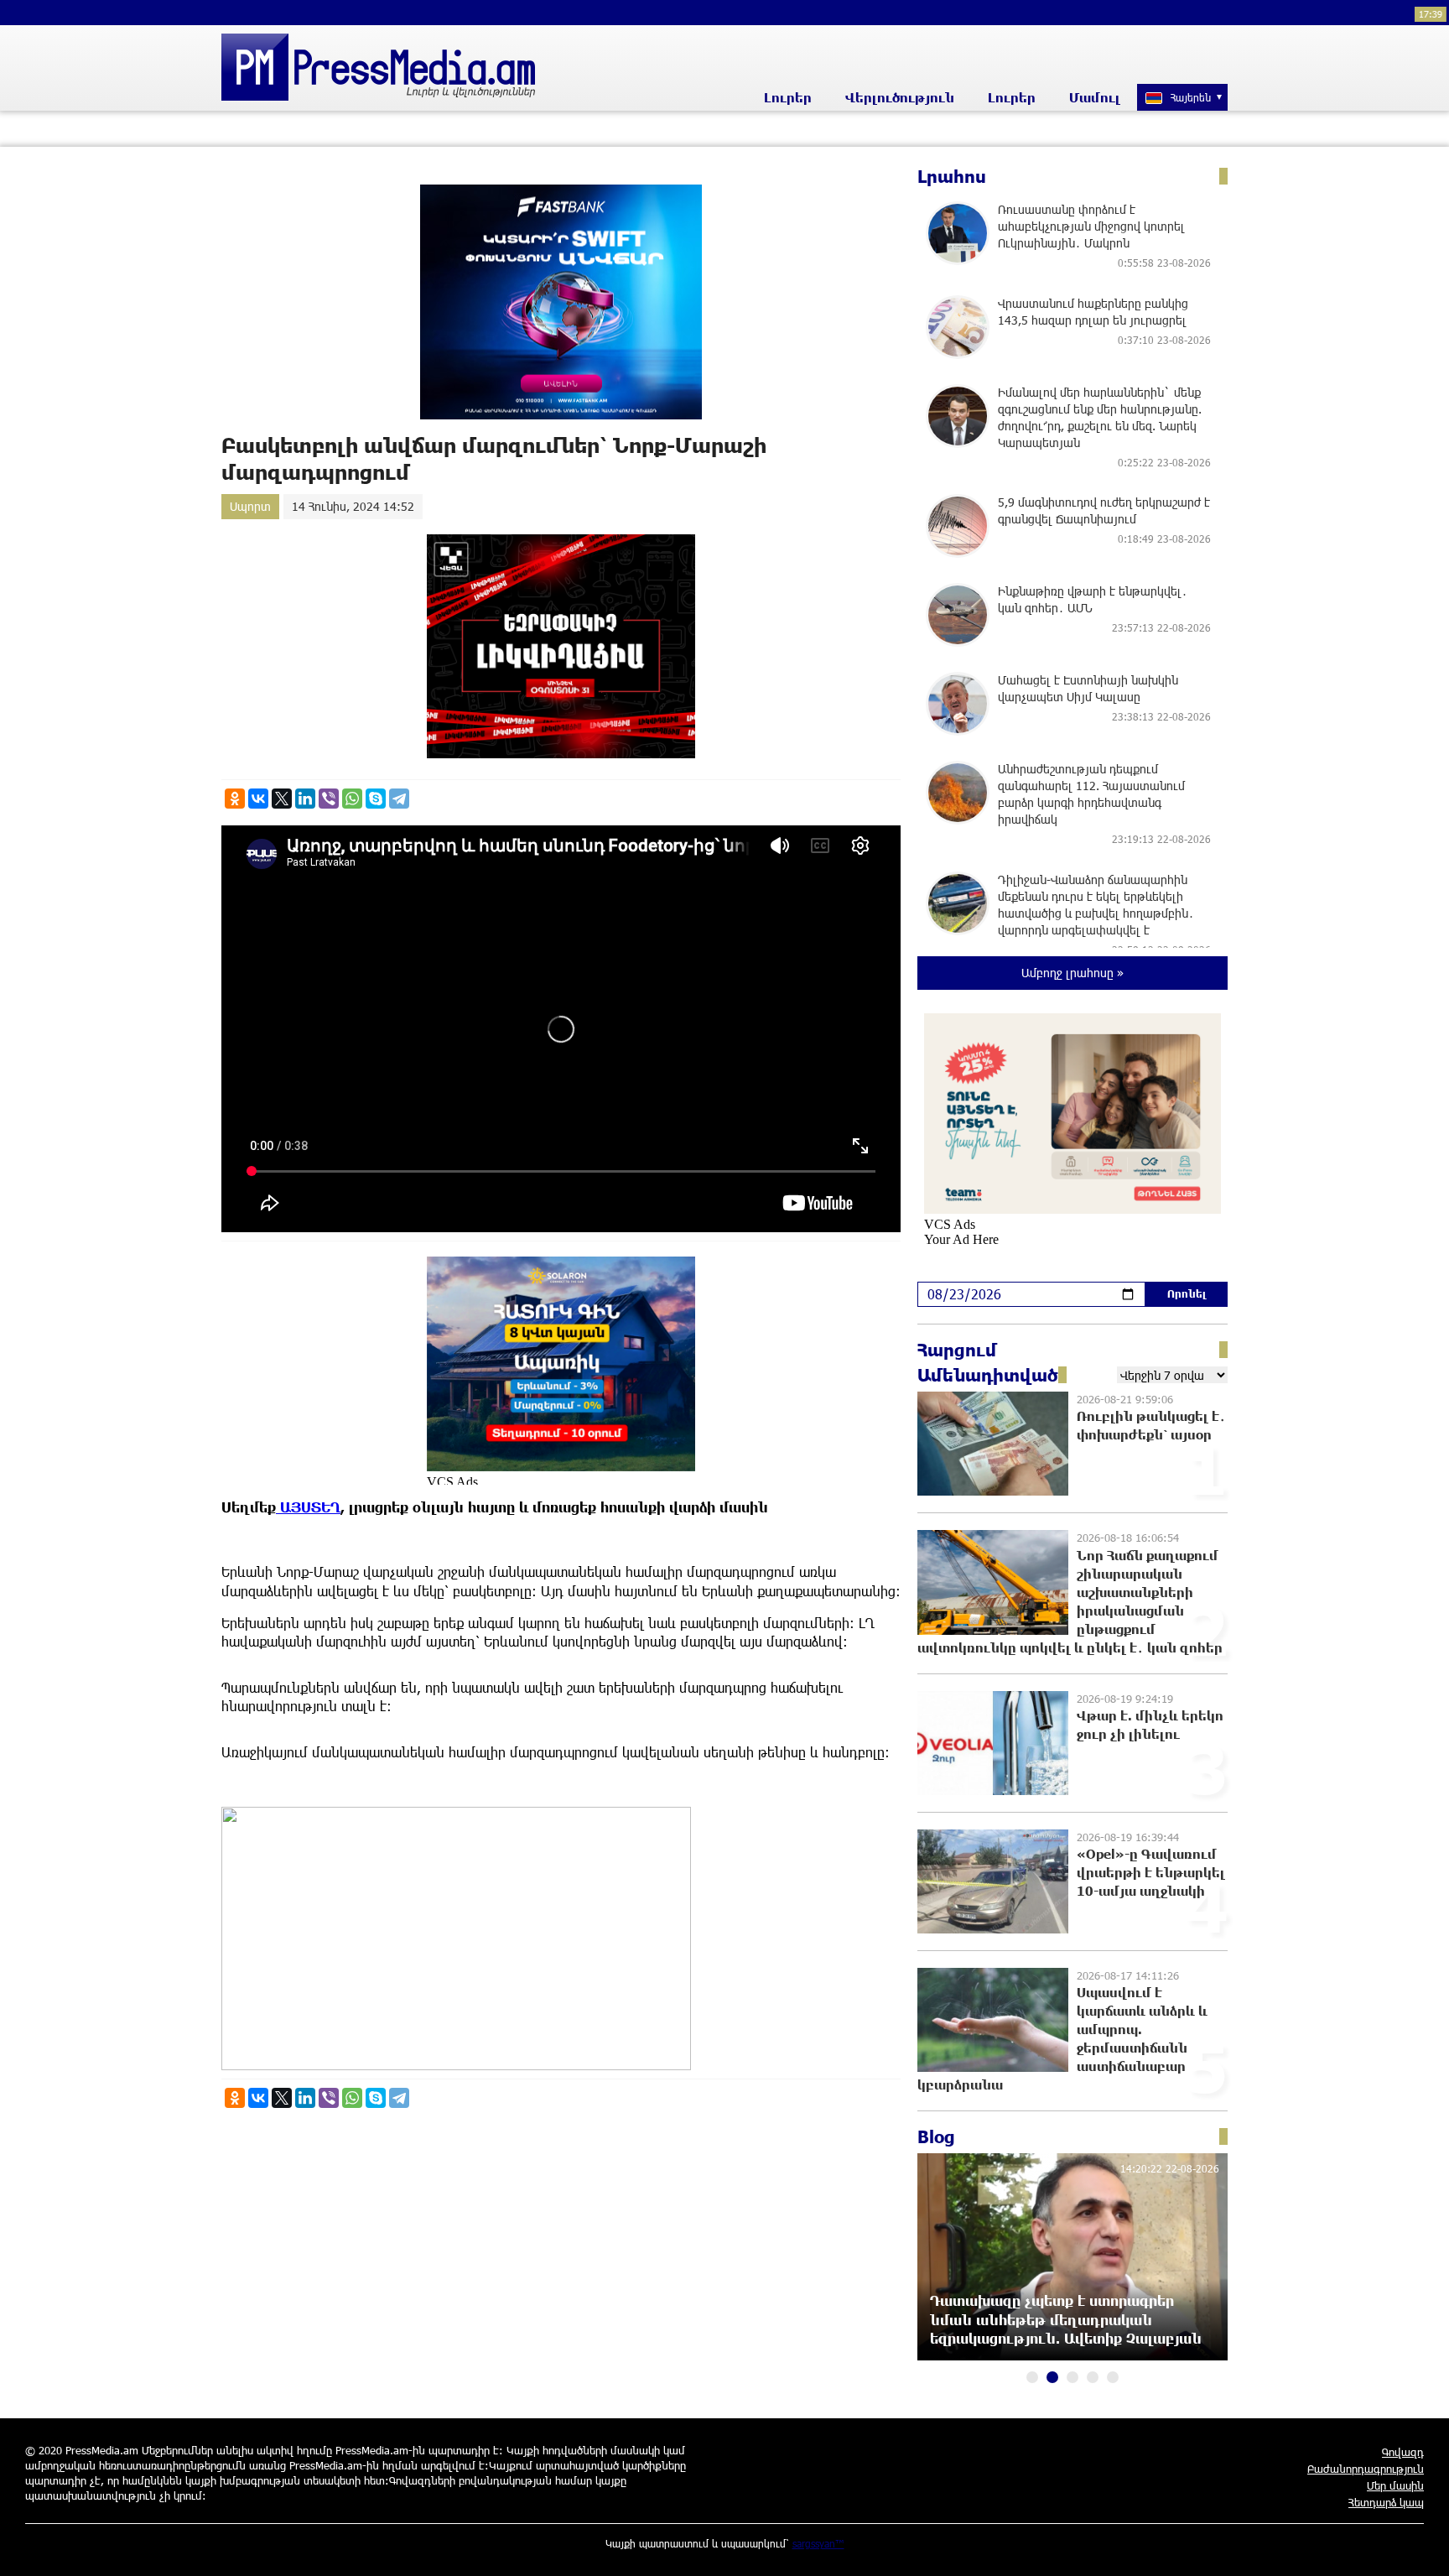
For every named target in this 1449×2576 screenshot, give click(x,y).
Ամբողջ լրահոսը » (1072, 973)
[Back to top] (1420, 2547)
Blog (936, 2136)
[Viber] (329, 799)
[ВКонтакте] (258, 799)
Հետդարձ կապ (1386, 2502)
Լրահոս (952, 176)
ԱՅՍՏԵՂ (308, 1507)
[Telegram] (399, 799)
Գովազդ (1403, 2452)
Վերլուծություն (900, 97)
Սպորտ (250, 506)
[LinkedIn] (305, 799)
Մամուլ (1095, 97)
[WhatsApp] (352, 799)
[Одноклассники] (235, 799)
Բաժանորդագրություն (1366, 2469)
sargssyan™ (818, 2543)
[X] (282, 799)
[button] (1032, 2377)
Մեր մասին (1395, 2485)
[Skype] (376, 799)
